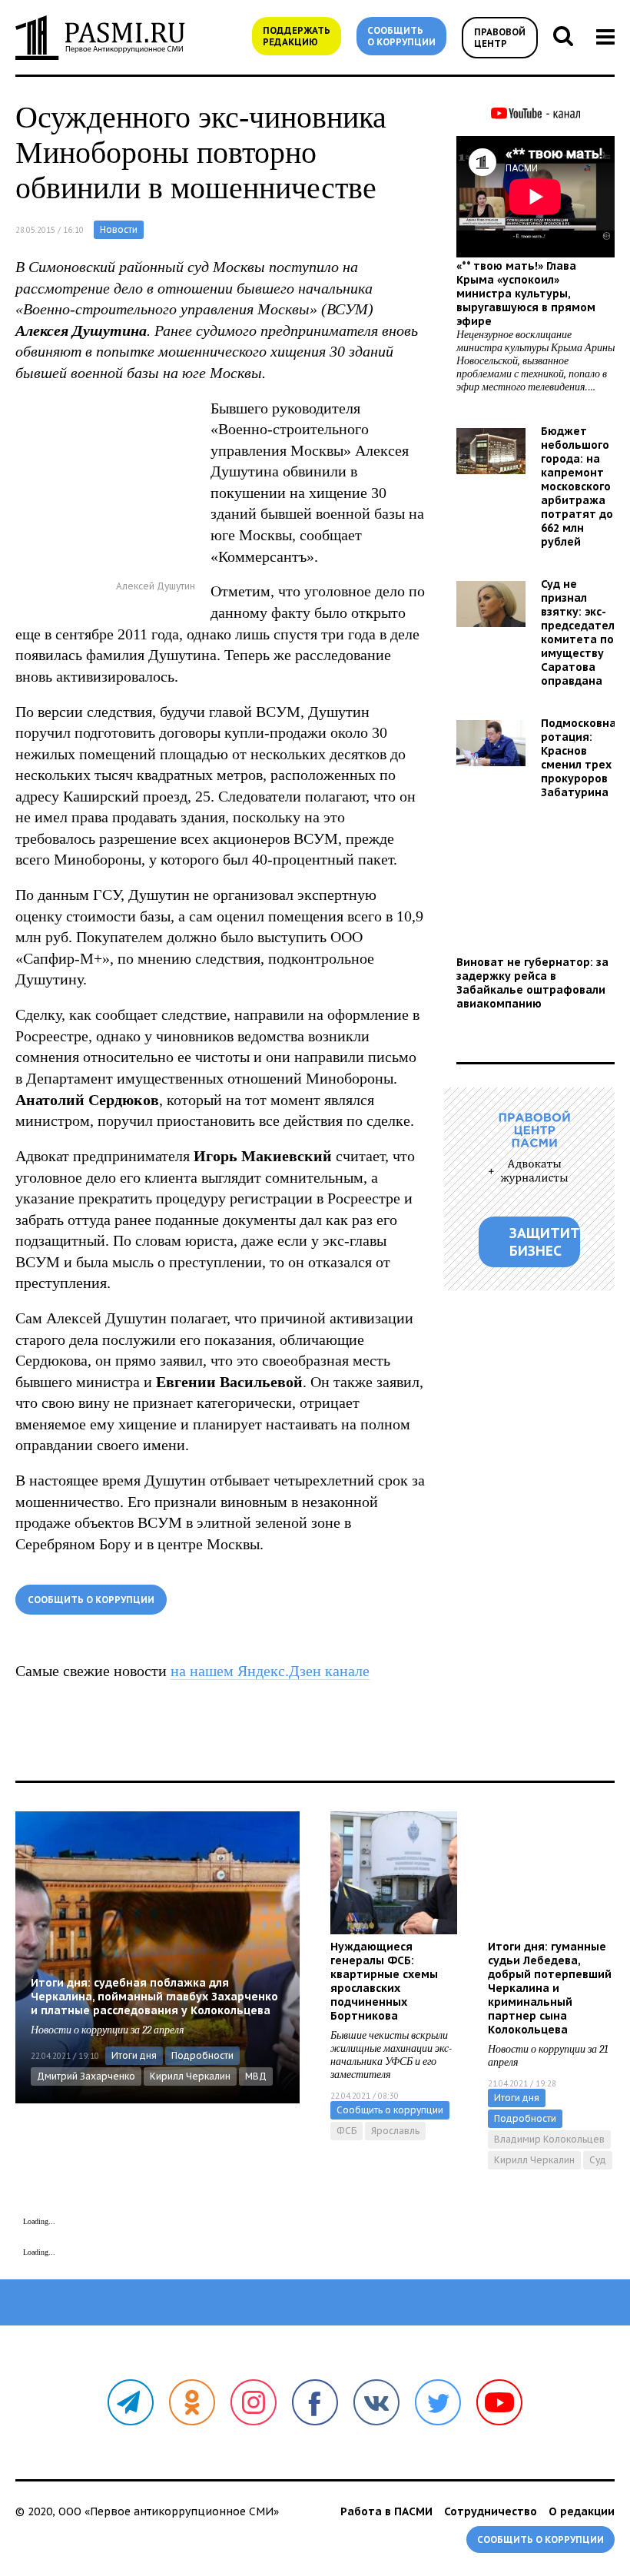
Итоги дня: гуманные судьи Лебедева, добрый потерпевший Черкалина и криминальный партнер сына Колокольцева (550, 1988)
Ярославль (395, 2131)
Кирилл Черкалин (190, 2076)
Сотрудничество (491, 2511)
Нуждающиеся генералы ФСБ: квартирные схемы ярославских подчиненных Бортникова (384, 1981)
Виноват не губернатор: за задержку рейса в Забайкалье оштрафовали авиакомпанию (532, 983)
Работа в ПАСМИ (386, 2511)
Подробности (202, 2055)
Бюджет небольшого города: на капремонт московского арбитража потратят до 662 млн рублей (577, 486)
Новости (119, 229)
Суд (598, 2160)
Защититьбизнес (545, 1242)
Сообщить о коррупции (401, 36)
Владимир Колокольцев (549, 2139)
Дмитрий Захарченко (86, 2076)
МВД (256, 2076)
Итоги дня (134, 2055)
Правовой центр (500, 38)
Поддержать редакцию (297, 36)
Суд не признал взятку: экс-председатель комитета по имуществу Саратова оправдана (581, 632)
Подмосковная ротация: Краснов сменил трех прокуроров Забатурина (582, 758)
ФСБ (346, 2131)
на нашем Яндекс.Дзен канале (270, 1671)
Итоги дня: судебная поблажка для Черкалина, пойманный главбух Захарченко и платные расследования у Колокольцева (154, 1997)
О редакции (582, 2511)
